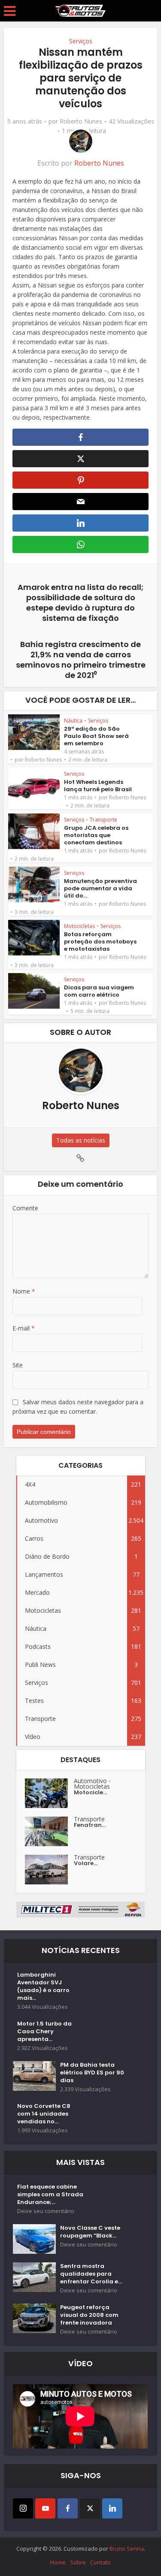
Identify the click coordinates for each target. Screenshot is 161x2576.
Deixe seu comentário (46, 2211)
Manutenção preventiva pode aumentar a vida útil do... (100, 888)
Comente (25, 1208)
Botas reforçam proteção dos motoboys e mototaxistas (100, 942)
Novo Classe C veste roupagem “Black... (90, 2232)
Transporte (103, 820)
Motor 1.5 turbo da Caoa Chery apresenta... (44, 2032)
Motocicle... (90, 1793)
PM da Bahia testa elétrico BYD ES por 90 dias (92, 2073)
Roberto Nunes (81, 121)
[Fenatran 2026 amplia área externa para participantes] (49, 1831)
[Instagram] (23, 2508)
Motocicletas (79, 926)
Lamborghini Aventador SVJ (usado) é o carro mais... (43, 1986)
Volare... (86, 1863)
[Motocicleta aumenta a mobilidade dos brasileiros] (49, 1793)
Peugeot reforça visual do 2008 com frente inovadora (89, 2315)
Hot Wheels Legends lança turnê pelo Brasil (98, 786)
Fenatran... (90, 1825)
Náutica (73, 721)
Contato (100, 2562)
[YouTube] (45, 2508)
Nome (24, 1291)
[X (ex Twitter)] (90, 2508)
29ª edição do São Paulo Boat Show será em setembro (96, 736)
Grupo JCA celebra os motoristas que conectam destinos (96, 835)
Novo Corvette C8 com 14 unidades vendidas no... (44, 2114)
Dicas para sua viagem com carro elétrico (99, 991)
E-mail (24, 1328)
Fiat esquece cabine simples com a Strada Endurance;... (50, 2195)
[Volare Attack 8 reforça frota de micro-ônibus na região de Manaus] (49, 1870)
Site (18, 1365)
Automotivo (90, 1781)
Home (58, 2562)
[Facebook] (68, 2508)
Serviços (81, 41)
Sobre (78, 2562)
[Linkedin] (112, 2508)
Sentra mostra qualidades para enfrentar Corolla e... (91, 2274)
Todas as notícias (81, 1140)
